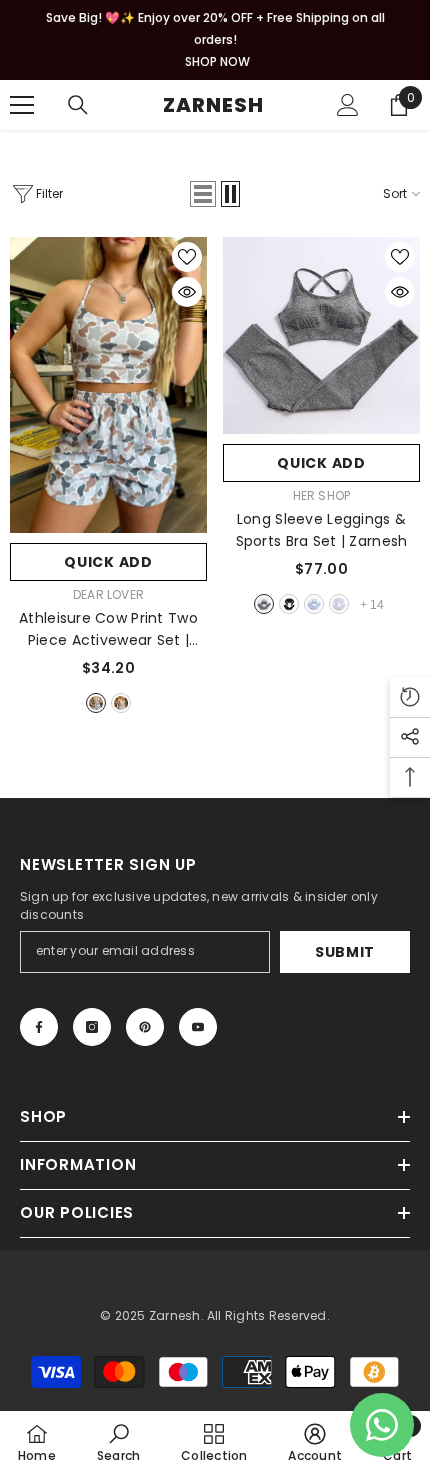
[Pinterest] (145, 1027)
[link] (118, 1442)
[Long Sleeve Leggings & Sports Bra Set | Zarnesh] (321, 335)
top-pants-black (289, 604)
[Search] (78, 105)
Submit (345, 952)
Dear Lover (108, 594)
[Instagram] (92, 1027)
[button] (203, 194)
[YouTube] (198, 1027)
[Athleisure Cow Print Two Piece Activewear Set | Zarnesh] (108, 385)
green (121, 703)
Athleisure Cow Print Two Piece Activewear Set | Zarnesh (108, 629)
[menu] (22, 105)
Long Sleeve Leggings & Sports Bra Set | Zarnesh (322, 530)
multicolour (96, 703)
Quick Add (108, 562)
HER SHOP (322, 495)
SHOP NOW (217, 61)
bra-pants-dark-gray (264, 604)
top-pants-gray (339, 604)
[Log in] (348, 105)
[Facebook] (39, 1027)
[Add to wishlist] (187, 257)
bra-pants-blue (314, 604)
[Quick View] (187, 292)
